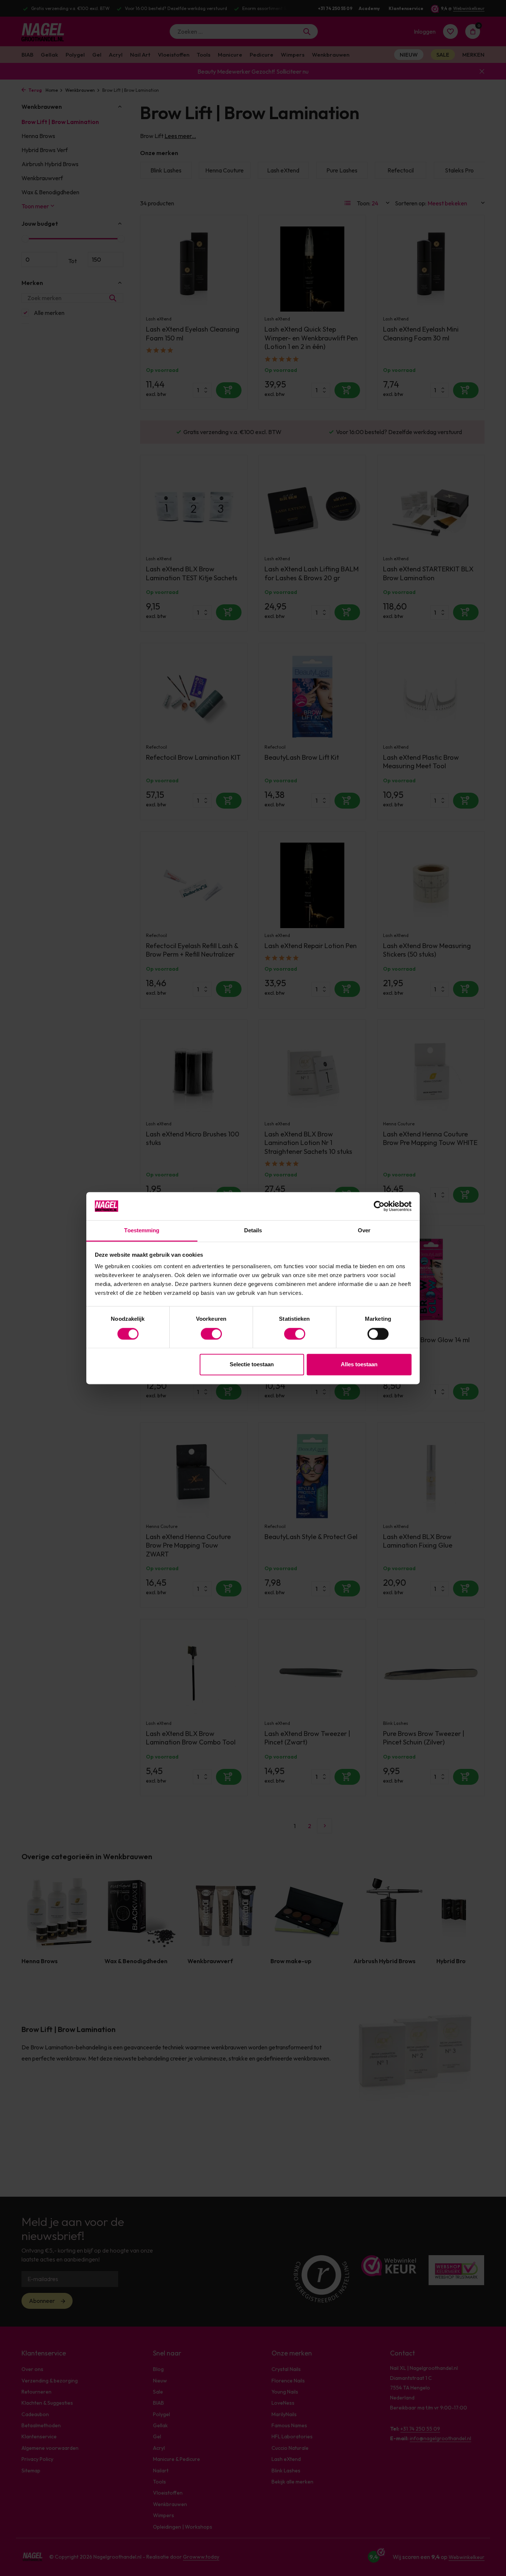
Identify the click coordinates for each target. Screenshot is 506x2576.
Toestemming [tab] (142, 1231)
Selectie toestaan (252, 1365)
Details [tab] (253, 1231)
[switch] (211, 1334)
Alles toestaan (359, 1365)
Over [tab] (364, 1231)
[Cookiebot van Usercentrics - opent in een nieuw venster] (379, 1206)
